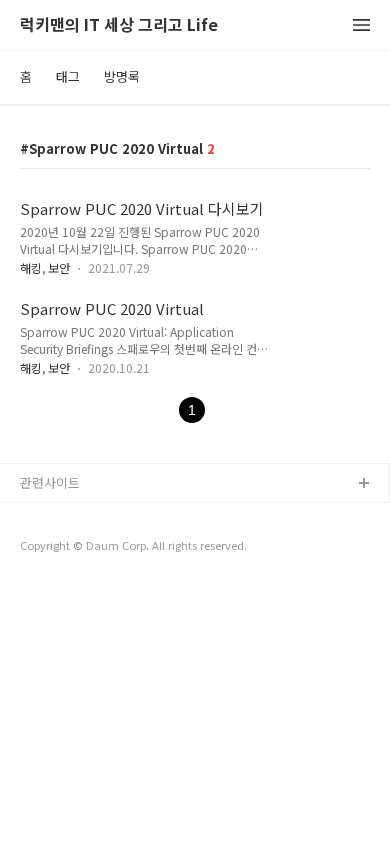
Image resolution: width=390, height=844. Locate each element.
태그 (68, 76)
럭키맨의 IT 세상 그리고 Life (119, 25)
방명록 (122, 76)
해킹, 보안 (45, 267)
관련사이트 (50, 482)
